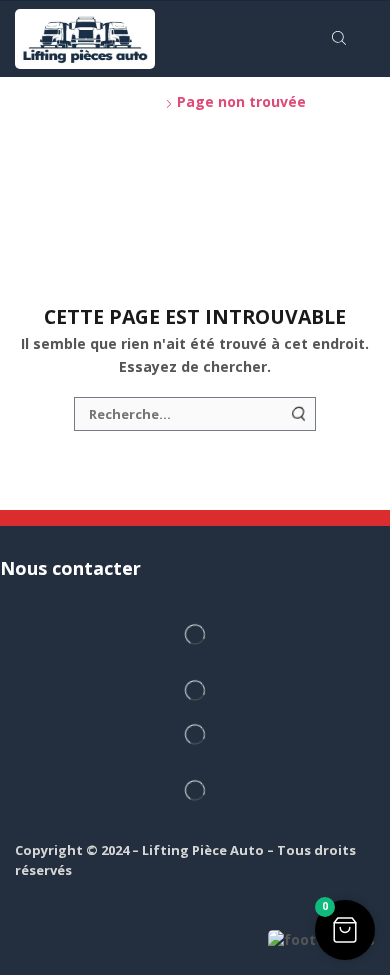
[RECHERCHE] (299, 414)
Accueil (42, 101)
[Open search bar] (342, 39)
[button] (345, 930)
